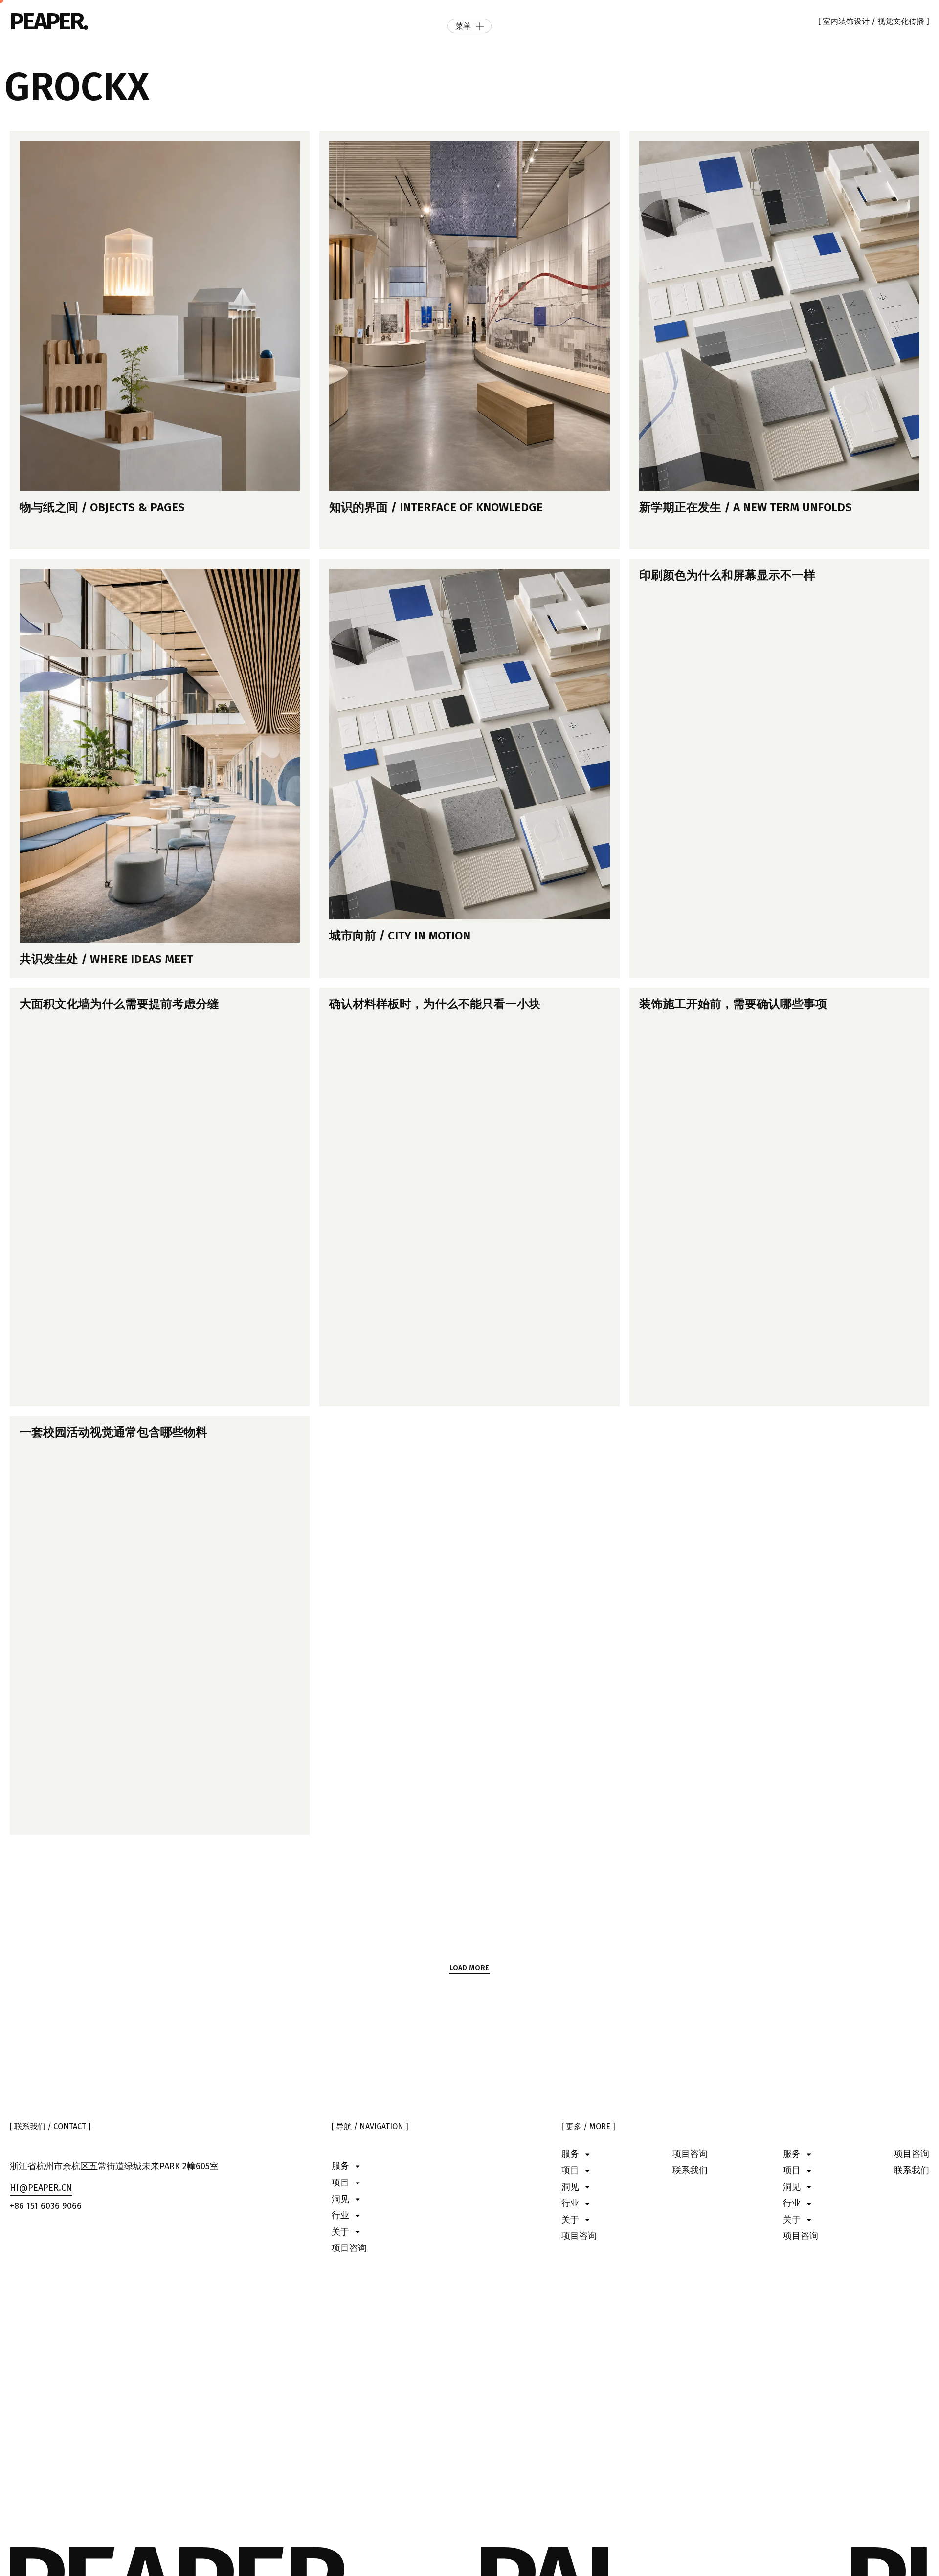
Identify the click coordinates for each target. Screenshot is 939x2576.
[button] (469, 1969)
